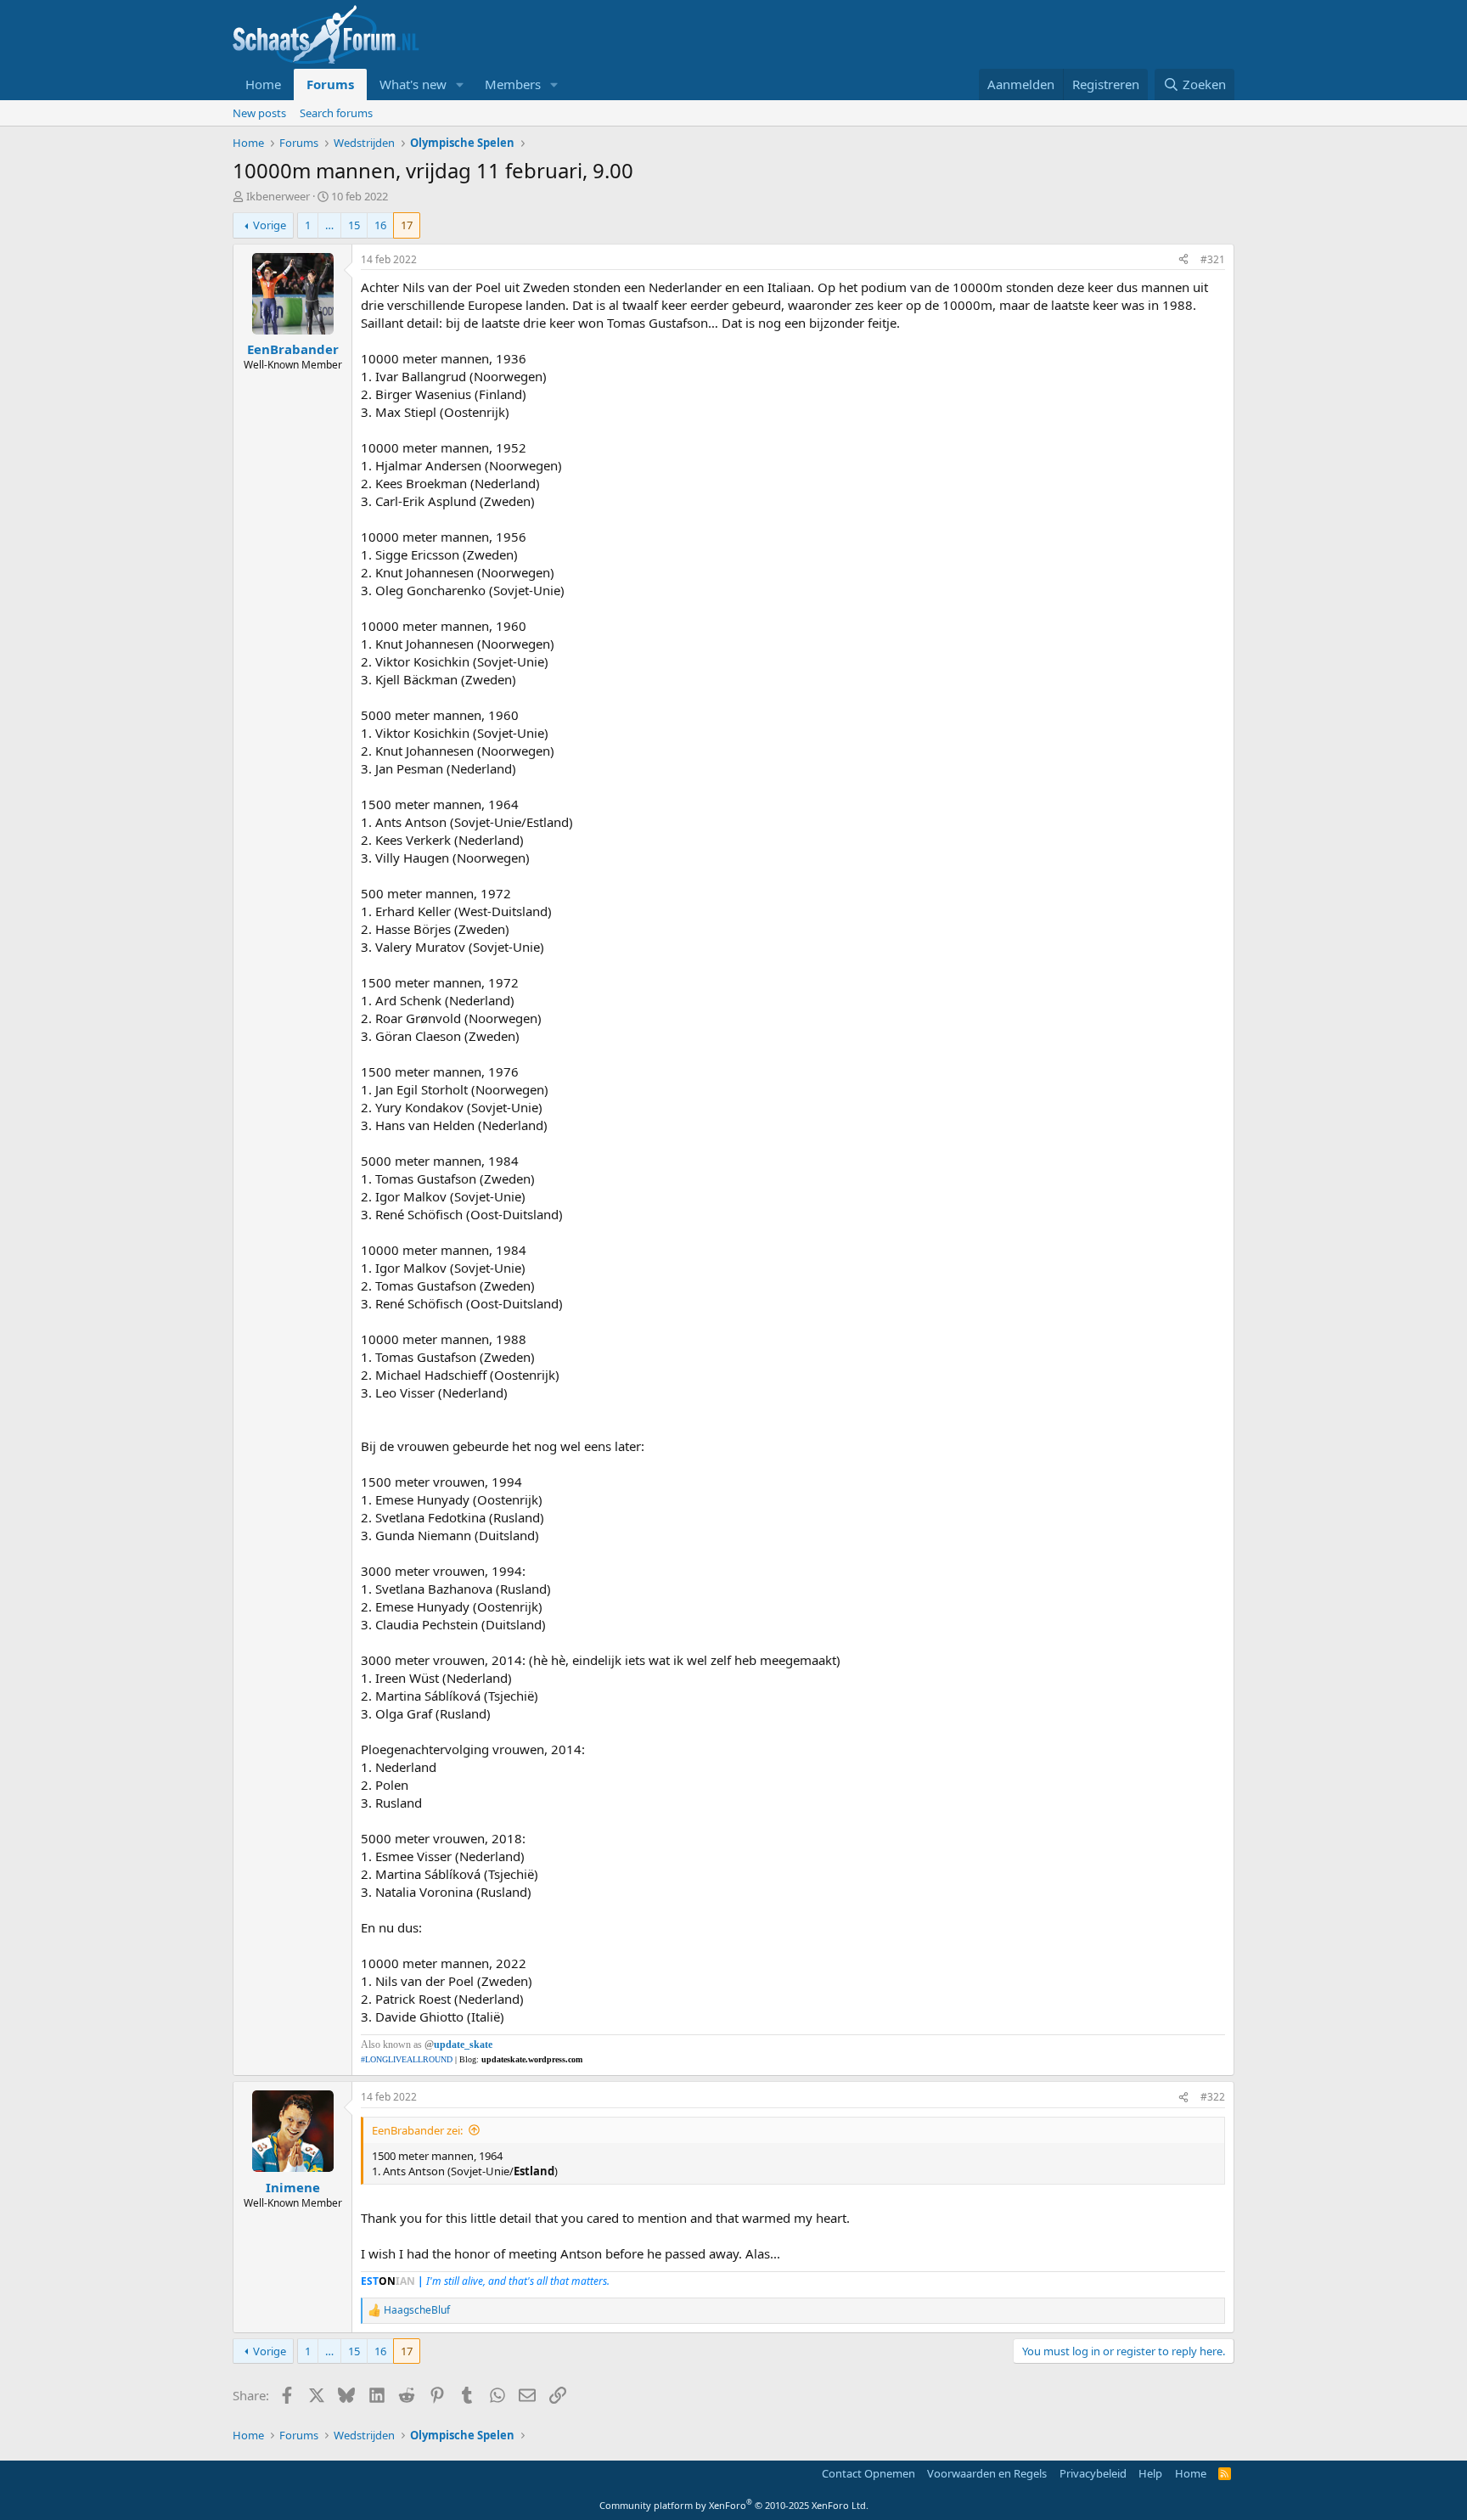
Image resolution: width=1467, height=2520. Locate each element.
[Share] (1183, 260)
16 (380, 225)
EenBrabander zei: (417, 2130)
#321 (1213, 259)
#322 (1213, 2097)
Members (513, 84)
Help (1150, 2473)
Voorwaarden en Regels (987, 2473)
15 (354, 225)
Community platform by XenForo (734, 2505)
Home (263, 84)
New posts (259, 113)
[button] (460, 84)
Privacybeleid (1093, 2473)
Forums (330, 84)
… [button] (329, 225)
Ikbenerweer (278, 196)
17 (407, 225)
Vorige (270, 225)
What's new (413, 84)
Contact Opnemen (868, 2473)
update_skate (463, 2045)
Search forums (336, 113)
